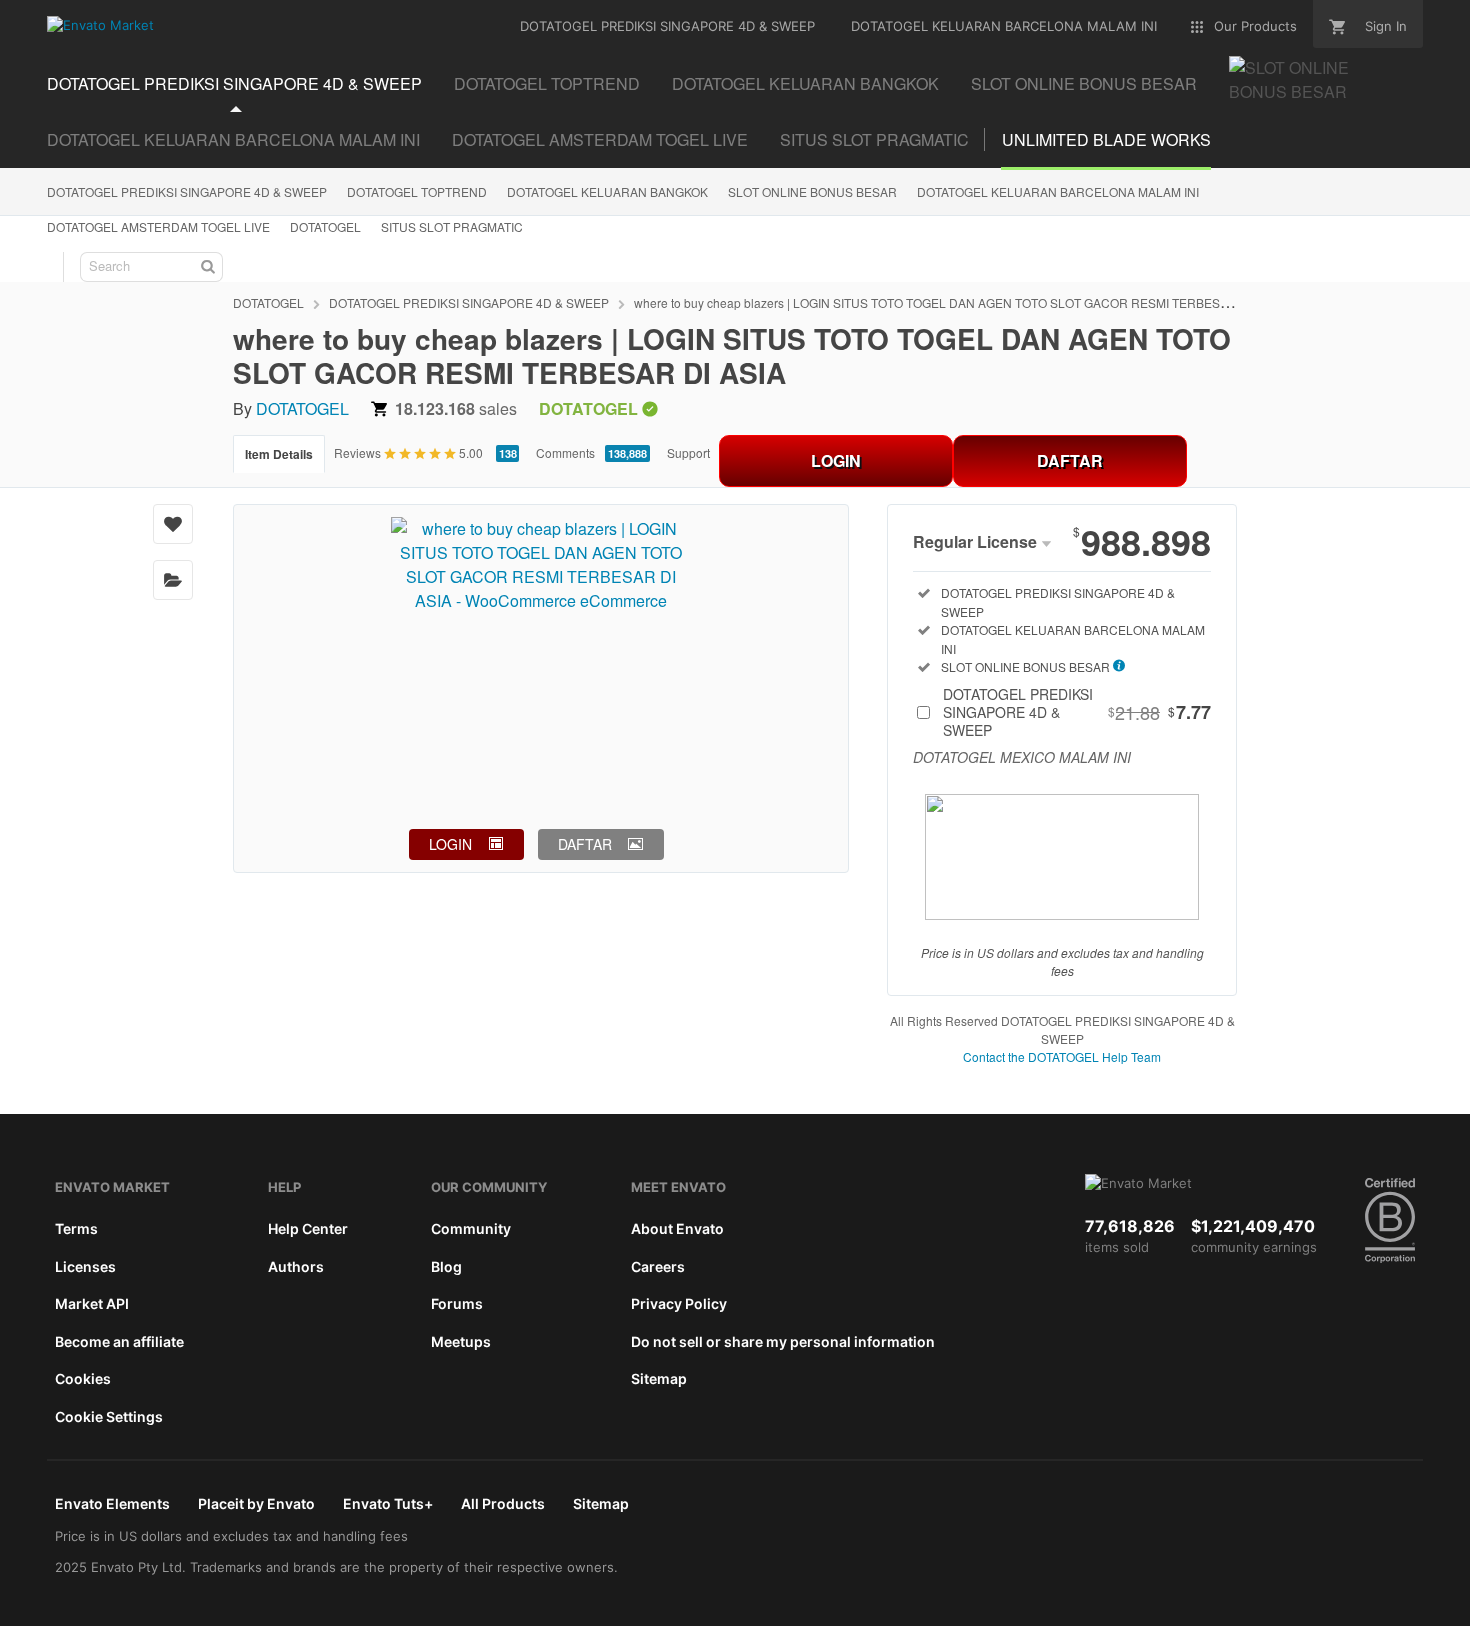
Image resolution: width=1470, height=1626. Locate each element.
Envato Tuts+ (388, 1503)
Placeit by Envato (256, 1503)
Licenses (85, 1266)
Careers (658, 1266)
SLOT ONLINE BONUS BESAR (812, 191)
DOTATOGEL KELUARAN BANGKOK (607, 191)
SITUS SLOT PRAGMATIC (874, 139)
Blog (446, 1266)
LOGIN (836, 460)
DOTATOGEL (325, 226)
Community (471, 1228)
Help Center (308, 1228)
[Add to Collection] (173, 580)
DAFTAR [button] (585, 844)
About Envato (677, 1228)
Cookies (83, 1378)
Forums (457, 1303)
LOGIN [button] (450, 844)
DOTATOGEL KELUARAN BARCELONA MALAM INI (233, 139)
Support (688, 452)
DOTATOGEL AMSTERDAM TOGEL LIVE (600, 139)
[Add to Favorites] (173, 524)
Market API (92, 1303)
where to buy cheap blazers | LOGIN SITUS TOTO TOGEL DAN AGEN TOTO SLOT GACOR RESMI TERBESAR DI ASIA (958, 302)
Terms (76, 1228)
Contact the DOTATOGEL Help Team (1062, 1056)
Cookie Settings (109, 1416)
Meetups (461, 1341)
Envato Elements (112, 1503)
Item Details (279, 454)
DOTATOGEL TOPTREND (417, 191)
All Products (503, 1503)
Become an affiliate (119, 1341)
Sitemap (659, 1378)
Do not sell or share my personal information (783, 1341)
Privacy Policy (679, 1303)
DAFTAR (1070, 460)
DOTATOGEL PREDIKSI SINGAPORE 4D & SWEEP (187, 191)
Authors (296, 1266)
